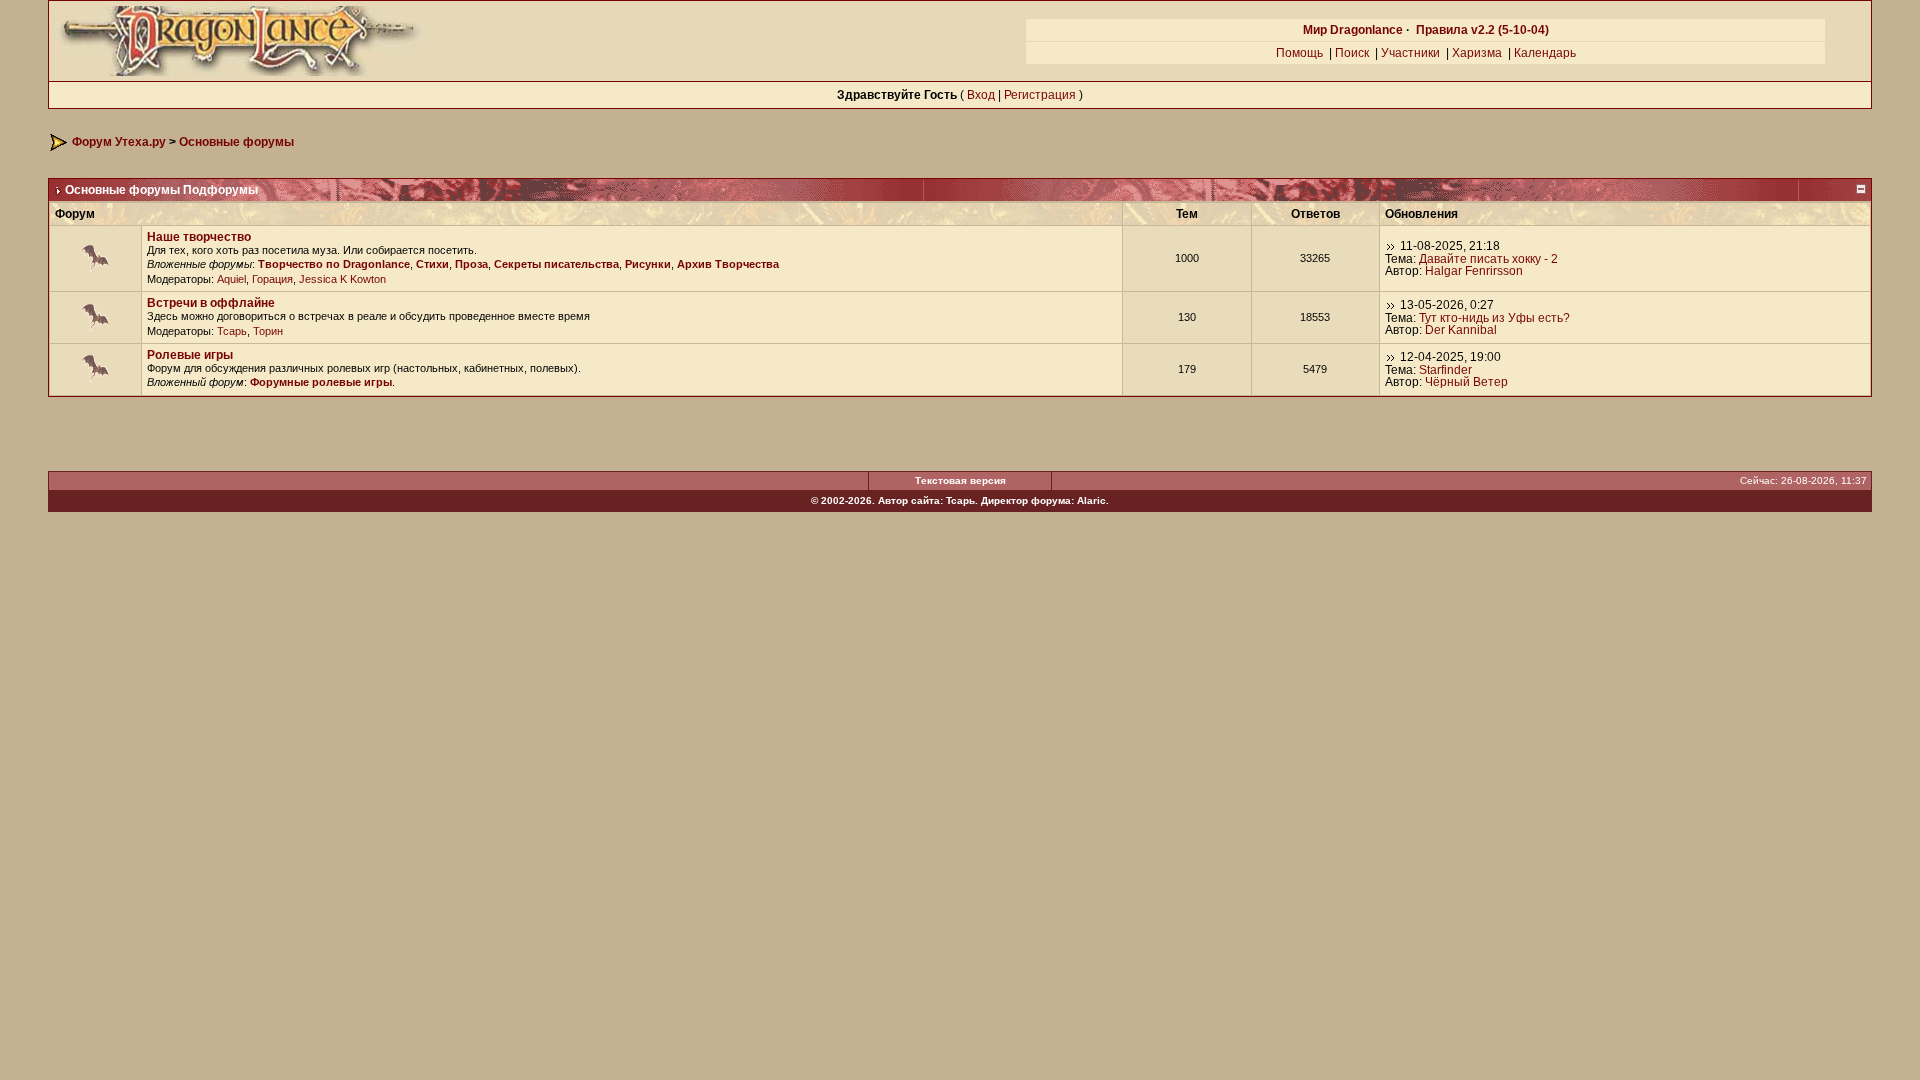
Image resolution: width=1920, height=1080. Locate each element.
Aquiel (231, 279)
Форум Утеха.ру (119, 142)
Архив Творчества (728, 264)
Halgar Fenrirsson (1474, 271)
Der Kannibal (1461, 330)
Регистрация (1040, 95)
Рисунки (648, 264)
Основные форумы (236, 142)
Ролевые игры (190, 355)
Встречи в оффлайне (211, 303)
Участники (1410, 53)
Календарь (1545, 53)
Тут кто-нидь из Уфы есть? (1494, 318)
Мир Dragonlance (1353, 30)
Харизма (1477, 53)
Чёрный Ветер (1466, 382)
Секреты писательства (556, 264)
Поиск (1352, 53)
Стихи (432, 264)
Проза (471, 264)
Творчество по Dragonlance (334, 264)
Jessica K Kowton (342, 279)
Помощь (1299, 53)
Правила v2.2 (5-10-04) (1482, 30)
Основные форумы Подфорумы (161, 190)
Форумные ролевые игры (321, 382)
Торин (268, 331)
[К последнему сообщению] (1391, 246)
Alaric (1091, 500)
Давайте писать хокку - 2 (1488, 259)
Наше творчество (199, 237)
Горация (272, 279)
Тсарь (232, 331)
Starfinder (1445, 370)
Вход (981, 95)
